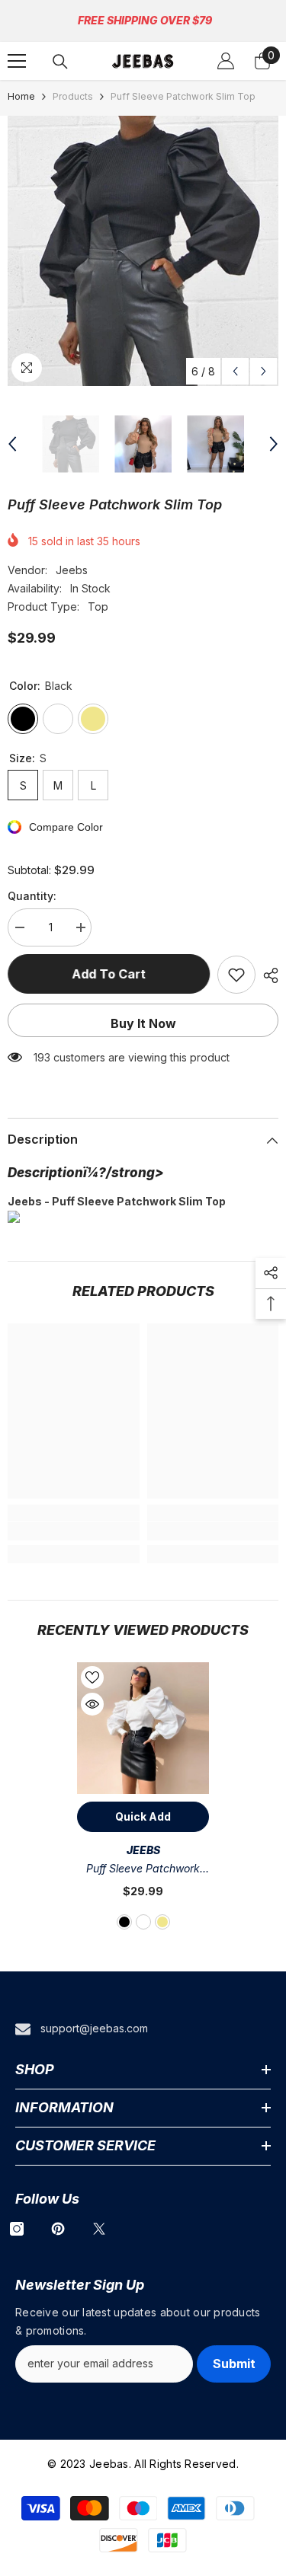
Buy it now (143, 1023)
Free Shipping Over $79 (145, 20)
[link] (74, 1531)
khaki (162, 1922)
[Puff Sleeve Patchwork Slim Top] (143, 1728)
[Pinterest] (58, 2229)
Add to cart (109, 974)
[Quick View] (92, 1704)
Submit (234, 2364)
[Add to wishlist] (236, 975)
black (124, 1922)
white (143, 1922)
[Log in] (226, 61)
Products (73, 96)
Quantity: (32, 896)
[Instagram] (17, 2229)
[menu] (17, 61)
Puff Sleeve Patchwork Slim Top (143, 1870)
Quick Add (143, 1816)
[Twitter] (99, 2229)
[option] (143, 251)
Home (21, 96)
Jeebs (72, 570)
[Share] (267, 975)
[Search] (60, 62)
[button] (235, 371)
